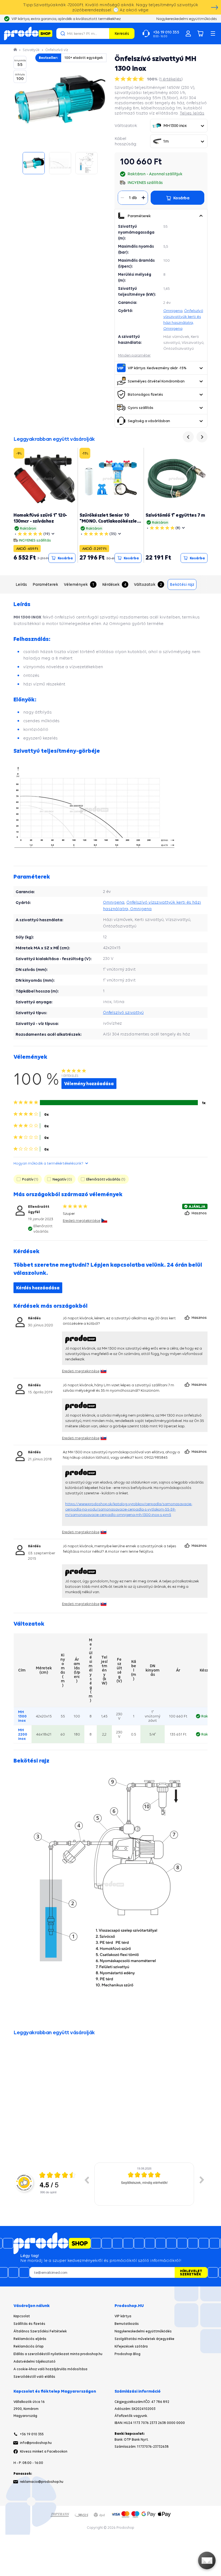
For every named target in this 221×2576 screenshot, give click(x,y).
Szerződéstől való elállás (34, 2377)
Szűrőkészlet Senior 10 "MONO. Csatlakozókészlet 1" (109, 521)
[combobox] (179, 126)
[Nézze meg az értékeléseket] (130, 79)
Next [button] (202, 2180)
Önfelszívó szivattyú (123, 1012)
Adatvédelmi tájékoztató (34, 2361)
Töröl (104, 33)
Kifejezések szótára (131, 2346)
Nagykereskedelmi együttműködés (143, 2331)
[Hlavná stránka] (16, 50)
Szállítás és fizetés (29, 2324)
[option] (144, 2184)
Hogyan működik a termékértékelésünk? (48, 1163)
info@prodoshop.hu (36, 2443)
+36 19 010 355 (32, 2434)
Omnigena (173, 311)
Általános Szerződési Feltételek (40, 2331)
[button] (201, 216)
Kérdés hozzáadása (38, 1288)
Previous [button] (87, 2180)
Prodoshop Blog (127, 2354)
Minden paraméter (134, 355)
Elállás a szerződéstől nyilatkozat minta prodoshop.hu (58, 2354)
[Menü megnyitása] (213, 33)
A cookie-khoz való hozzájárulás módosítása (50, 2369)
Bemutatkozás (127, 2324)
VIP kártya (123, 2316)
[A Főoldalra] (28, 33)
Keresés (122, 33)
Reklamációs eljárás (30, 2339)
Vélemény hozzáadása (89, 1084)
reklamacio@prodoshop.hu (42, 2482)
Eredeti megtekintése (82, 1220)
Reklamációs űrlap (29, 2346)
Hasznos (200, 1213)
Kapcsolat (22, 2316)
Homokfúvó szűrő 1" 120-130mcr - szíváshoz (40, 518)
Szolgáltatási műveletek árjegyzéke (144, 2339)
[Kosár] (201, 33)
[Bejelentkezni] (188, 33)
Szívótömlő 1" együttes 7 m (175, 515)
